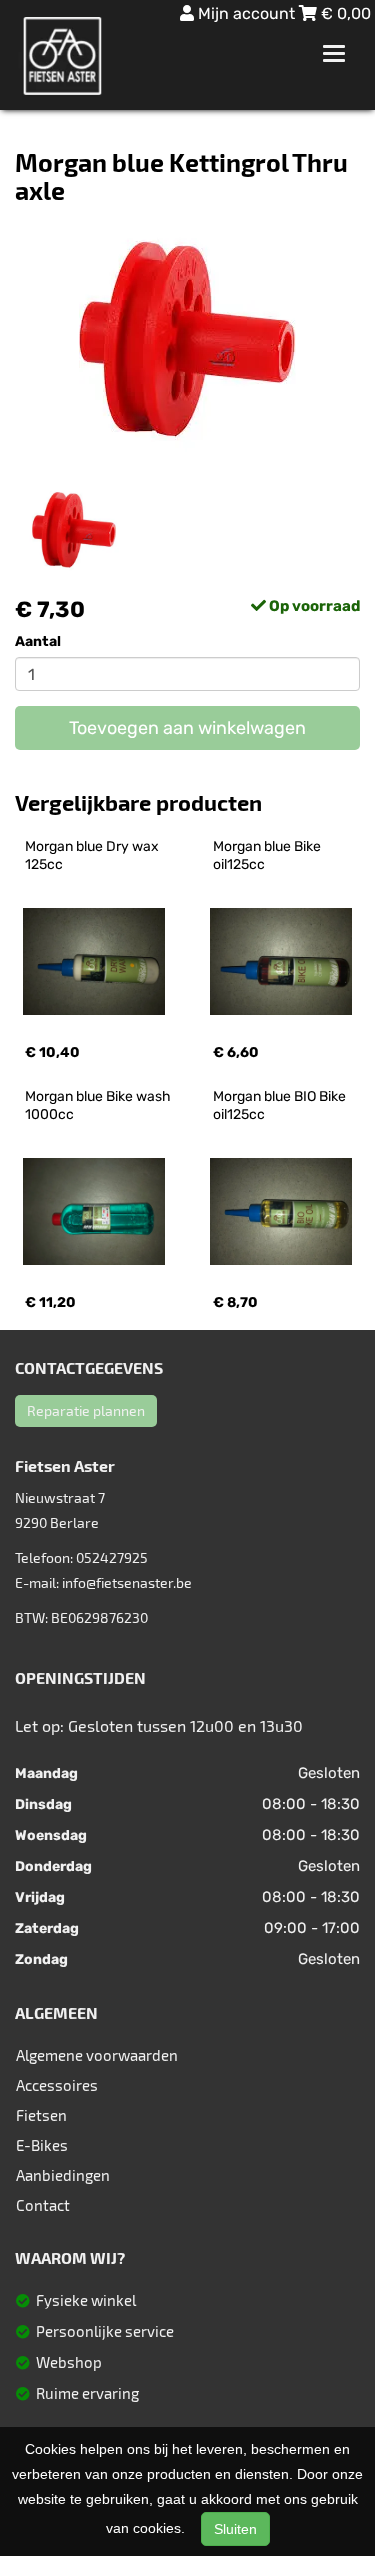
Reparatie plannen (86, 1410)
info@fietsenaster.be (127, 1582)
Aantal (38, 641)
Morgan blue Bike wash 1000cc (99, 1105)
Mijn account (246, 13)
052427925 (112, 1557)
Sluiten (235, 2529)
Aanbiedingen (63, 2175)
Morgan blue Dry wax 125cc (93, 855)
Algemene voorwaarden (97, 2055)
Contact (43, 2205)
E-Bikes (42, 2145)
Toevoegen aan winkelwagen (187, 728)
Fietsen (41, 2115)
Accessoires (57, 2085)
